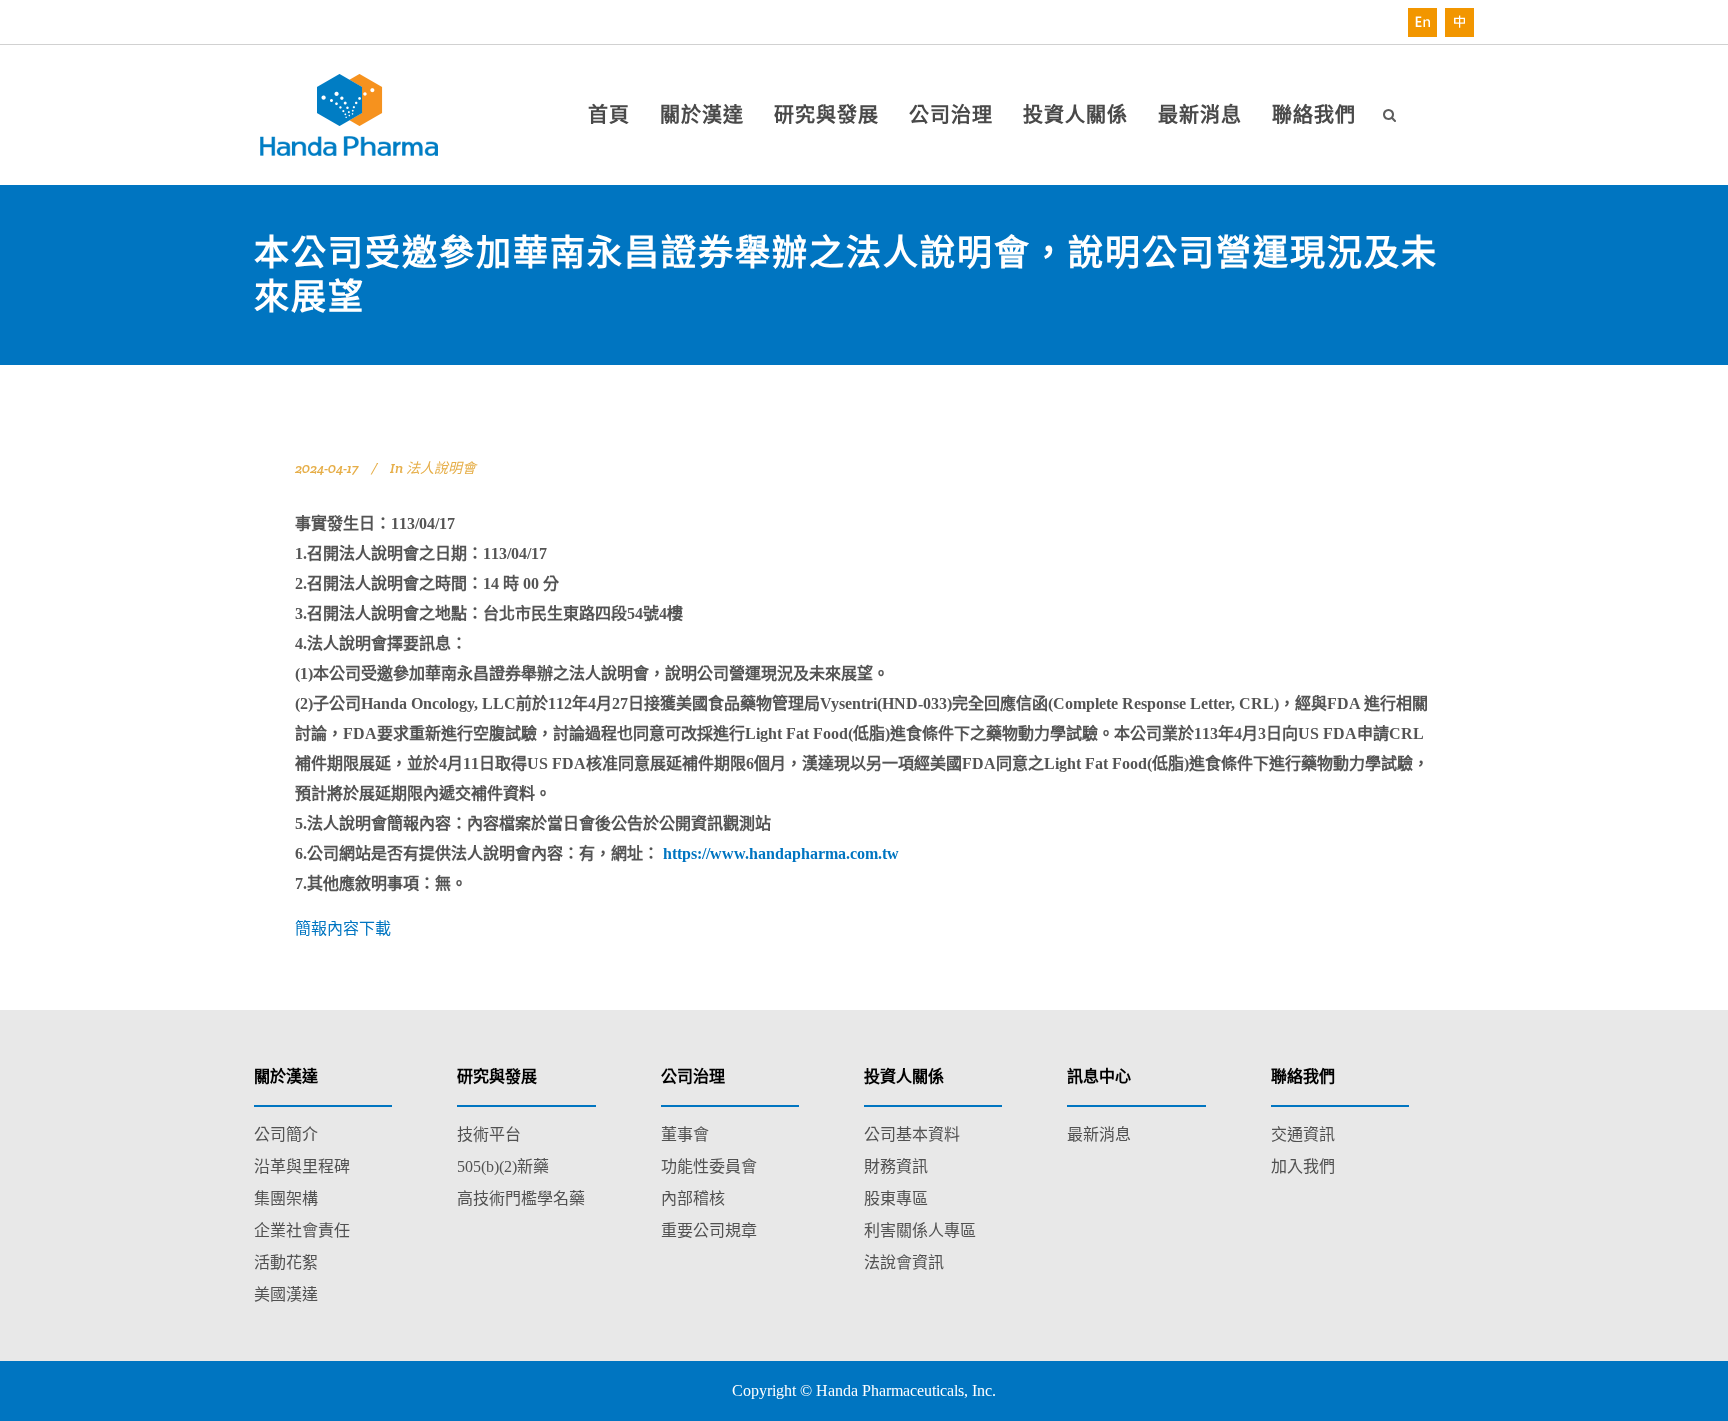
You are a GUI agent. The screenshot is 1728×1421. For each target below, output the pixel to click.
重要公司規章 (709, 1230)
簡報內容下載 (343, 928)
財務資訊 (896, 1166)
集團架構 (286, 1198)
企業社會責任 (302, 1230)
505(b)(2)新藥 (503, 1166)
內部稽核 (693, 1198)
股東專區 (896, 1198)
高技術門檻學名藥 (521, 1198)
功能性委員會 (709, 1166)
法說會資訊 (904, 1262)
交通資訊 (1303, 1134)
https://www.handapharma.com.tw (781, 853)
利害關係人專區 (920, 1230)
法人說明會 (441, 468)
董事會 (685, 1134)
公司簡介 (286, 1134)
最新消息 (1099, 1134)
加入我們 (1303, 1166)
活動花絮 (286, 1262)
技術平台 (489, 1134)
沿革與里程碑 (302, 1166)
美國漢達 (286, 1294)
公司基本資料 (912, 1134)
